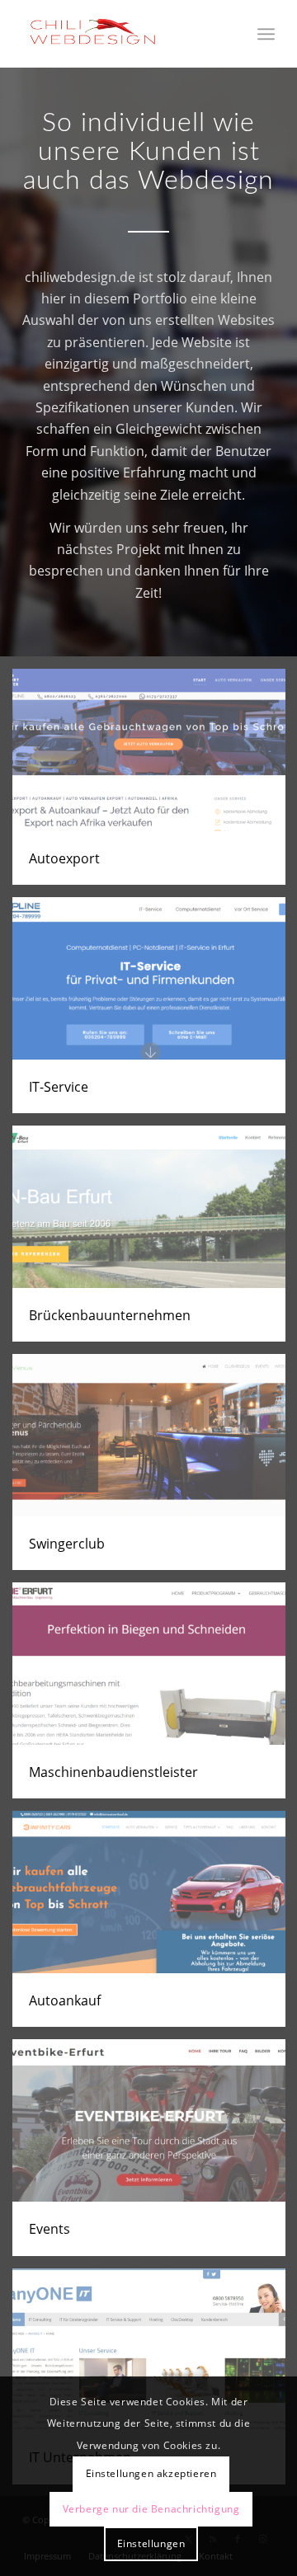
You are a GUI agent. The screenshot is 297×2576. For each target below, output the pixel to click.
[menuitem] (266, 34)
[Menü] (266, 34)
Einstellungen (151, 2543)
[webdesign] (123, 34)
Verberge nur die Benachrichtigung (151, 2509)
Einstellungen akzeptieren (151, 2473)
